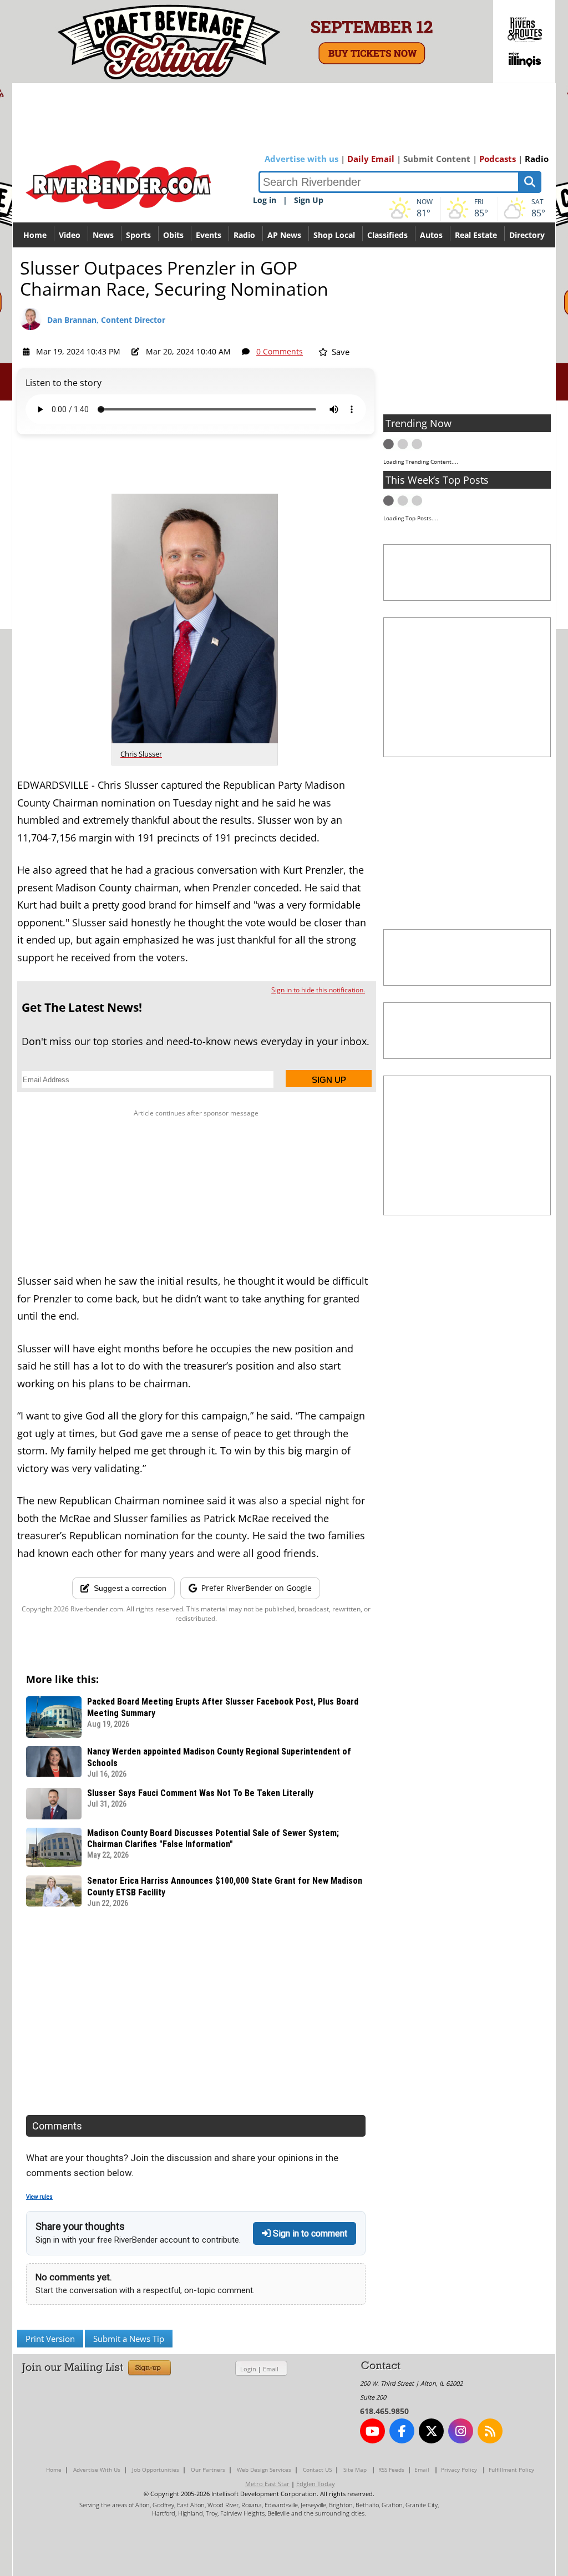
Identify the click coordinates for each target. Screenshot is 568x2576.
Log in (265, 200)
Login (248, 2369)
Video (70, 235)
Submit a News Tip (129, 2339)
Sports (138, 235)
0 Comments (280, 351)
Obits (173, 235)
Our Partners (208, 2469)
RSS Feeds (391, 2469)
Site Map (355, 2469)
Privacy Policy (459, 2469)
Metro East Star (267, 2484)
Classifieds (387, 235)
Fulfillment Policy (511, 2469)
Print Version (50, 2339)
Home (35, 235)
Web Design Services (264, 2469)
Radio (537, 159)
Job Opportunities (156, 2469)
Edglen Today (316, 2484)
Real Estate (476, 235)
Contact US (317, 2469)
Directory (527, 235)
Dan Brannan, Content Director (106, 320)
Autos (431, 235)
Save (339, 352)
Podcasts (498, 159)
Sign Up (309, 200)
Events (209, 235)
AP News (284, 235)
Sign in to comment (309, 2233)
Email (271, 2369)
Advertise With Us (97, 2469)
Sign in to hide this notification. (318, 990)
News (103, 235)
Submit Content (437, 159)
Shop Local (334, 235)
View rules (39, 2197)
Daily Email (371, 159)
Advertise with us (301, 159)
